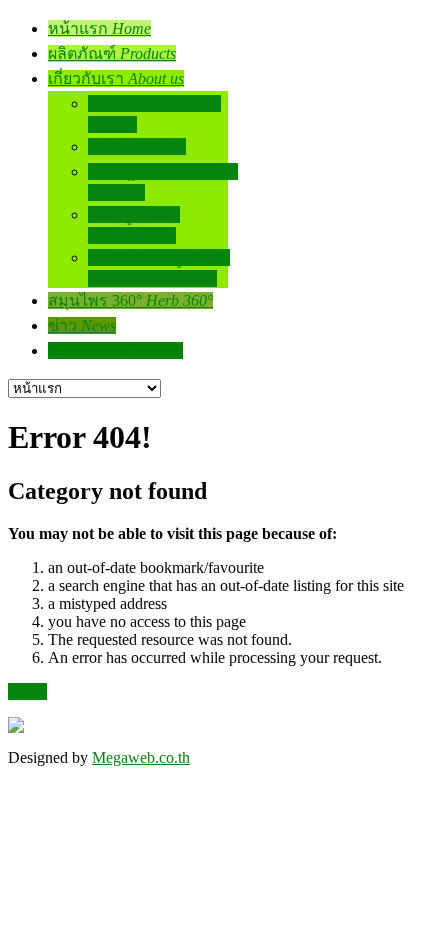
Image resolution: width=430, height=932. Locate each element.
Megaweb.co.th (141, 757)
